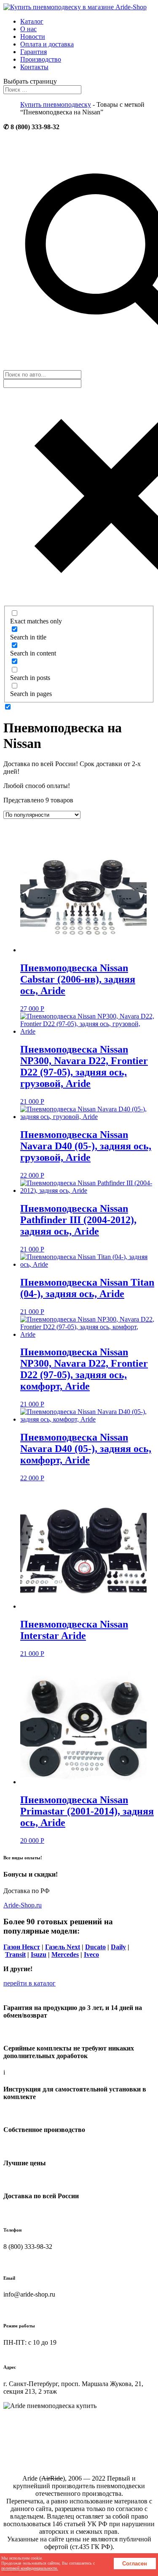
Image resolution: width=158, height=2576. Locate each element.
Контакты (34, 67)
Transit (15, 1954)
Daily (118, 1947)
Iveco (91, 1954)
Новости (33, 37)
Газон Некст (22, 1947)
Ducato (95, 1947)
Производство (41, 59)
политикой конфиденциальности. (30, 2568)
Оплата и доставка (47, 44)
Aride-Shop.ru (23, 1905)
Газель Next (63, 1947)
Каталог (32, 21)
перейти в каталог (29, 1983)
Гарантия (33, 52)
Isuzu (39, 1954)
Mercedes (65, 1954)
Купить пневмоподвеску (56, 104)
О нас (28, 29)
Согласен (135, 2564)
